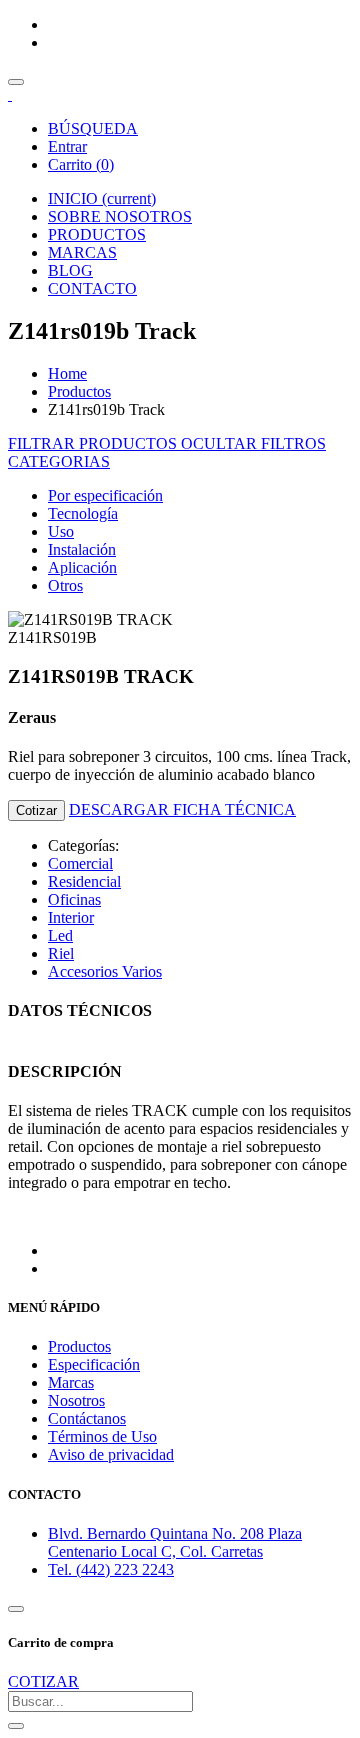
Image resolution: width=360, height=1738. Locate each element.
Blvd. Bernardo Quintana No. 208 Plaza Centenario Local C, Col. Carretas (175, 1542)
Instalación (82, 549)
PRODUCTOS (97, 234)
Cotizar (36, 810)
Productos (79, 391)
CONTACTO (92, 288)
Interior (71, 917)
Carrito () (81, 164)
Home (67, 373)
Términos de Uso (102, 1436)
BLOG (70, 270)
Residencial (84, 881)
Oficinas (74, 899)
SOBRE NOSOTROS (120, 216)
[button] (59, 461)
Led (60, 935)
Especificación (94, 1364)
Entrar (67, 146)
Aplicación (82, 567)
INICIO (102, 198)
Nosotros (76, 1400)
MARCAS (82, 252)
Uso (61, 531)
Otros (65, 585)
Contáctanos (87, 1418)
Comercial (80, 863)
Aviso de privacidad (111, 1454)
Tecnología (83, 513)
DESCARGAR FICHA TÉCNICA (182, 809)
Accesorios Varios (105, 971)
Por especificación (105, 495)
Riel (61, 953)
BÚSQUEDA (93, 128)
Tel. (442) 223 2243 (111, 1569)
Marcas (71, 1382)
